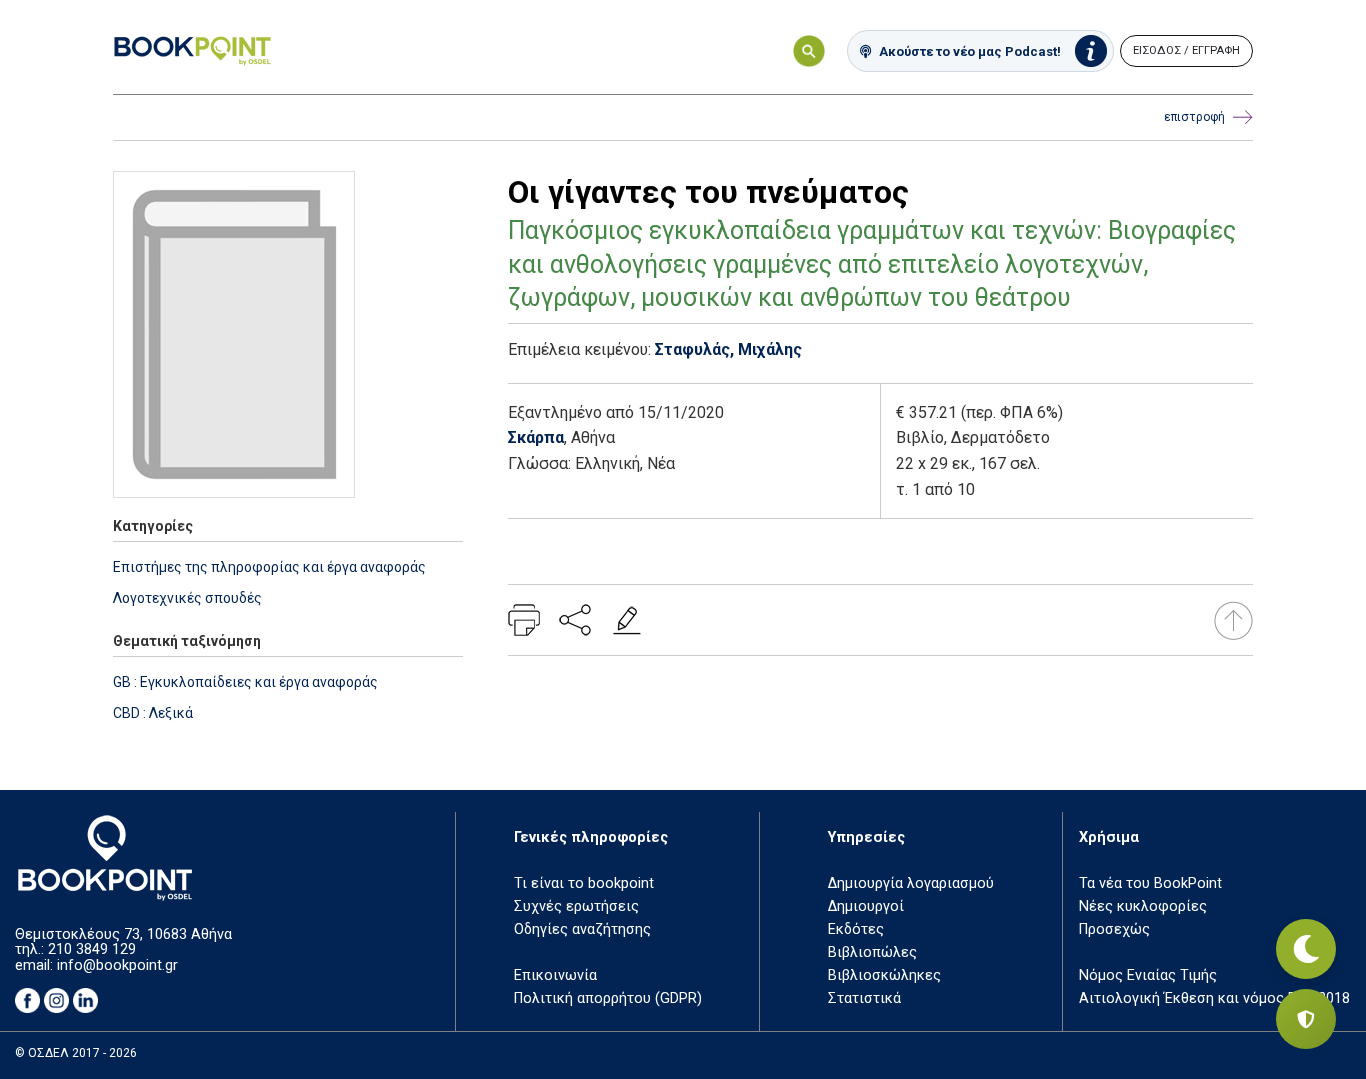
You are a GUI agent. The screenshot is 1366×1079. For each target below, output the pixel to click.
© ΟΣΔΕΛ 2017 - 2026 (76, 1053)
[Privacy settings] (1306, 1019)
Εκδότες (856, 929)
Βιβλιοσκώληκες (884, 975)
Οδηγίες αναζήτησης (582, 929)
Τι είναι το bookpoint (584, 883)
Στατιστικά (864, 998)
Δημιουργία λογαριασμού (911, 883)
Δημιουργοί (866, 906)
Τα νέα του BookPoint (1150, 883)
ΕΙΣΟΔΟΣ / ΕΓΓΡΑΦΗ (1186, 50)
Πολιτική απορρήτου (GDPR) (608, 998)
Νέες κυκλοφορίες (1143, 906)
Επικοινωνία (555, 975)
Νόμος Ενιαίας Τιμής (1148, 975)
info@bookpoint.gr (117, 965)
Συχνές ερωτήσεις (576, 906)
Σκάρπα (536, 437)
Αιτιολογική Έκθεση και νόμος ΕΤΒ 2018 (1214, 998)
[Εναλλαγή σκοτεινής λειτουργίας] (1306, 949)
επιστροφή (1194, 117)
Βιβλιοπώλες (872, 952)
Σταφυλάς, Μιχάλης (728, 349)
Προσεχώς (1114, 929)
